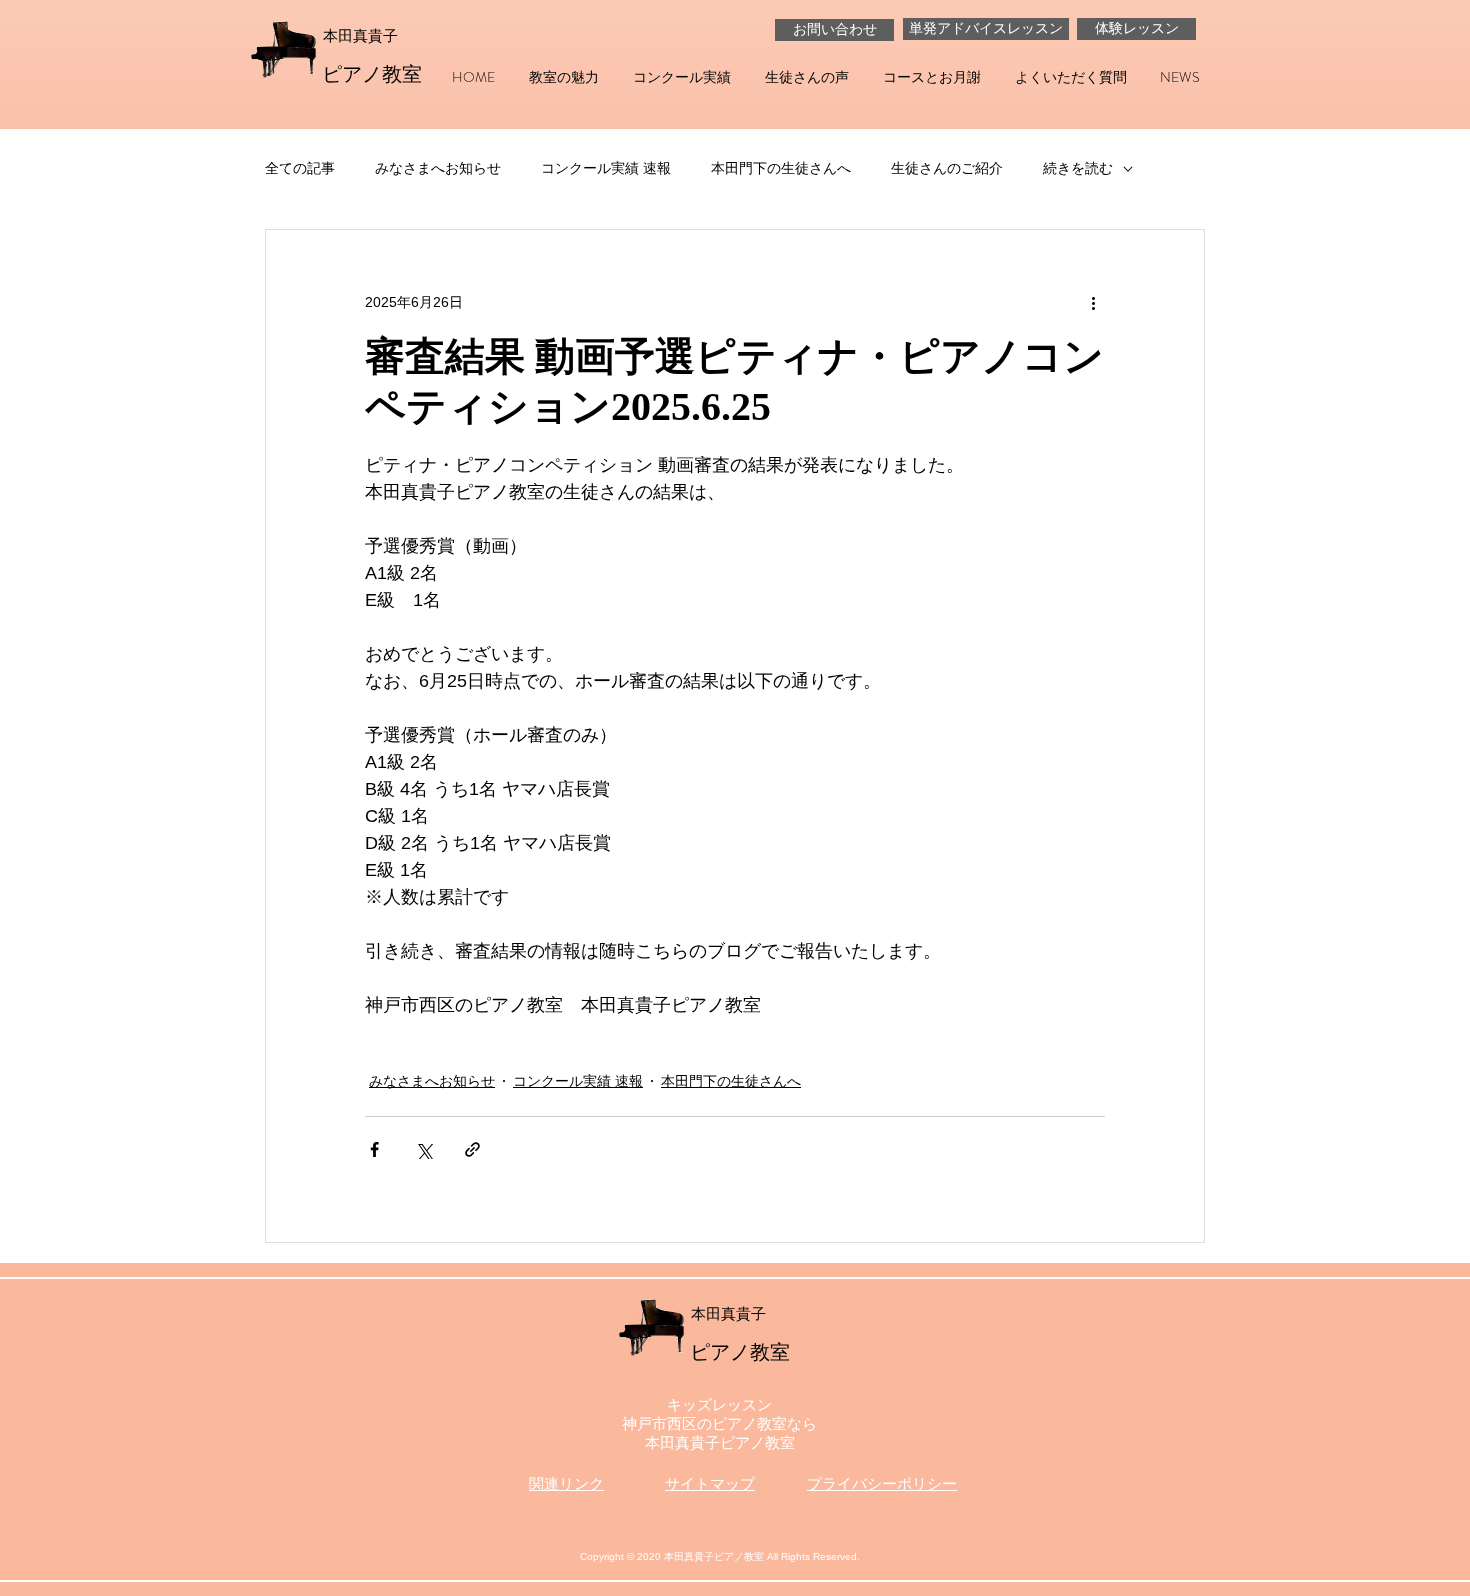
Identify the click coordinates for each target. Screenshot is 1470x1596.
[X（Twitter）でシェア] (423, 1149)
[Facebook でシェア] (374, 1149)
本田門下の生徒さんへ (781, 168)
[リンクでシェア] (472, 1149)
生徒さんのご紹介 (947, 168)
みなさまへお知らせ (438, 168)
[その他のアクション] (1093, 302)
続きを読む (1078, 168)
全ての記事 (300, 168)
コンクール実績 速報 (606, 168)
